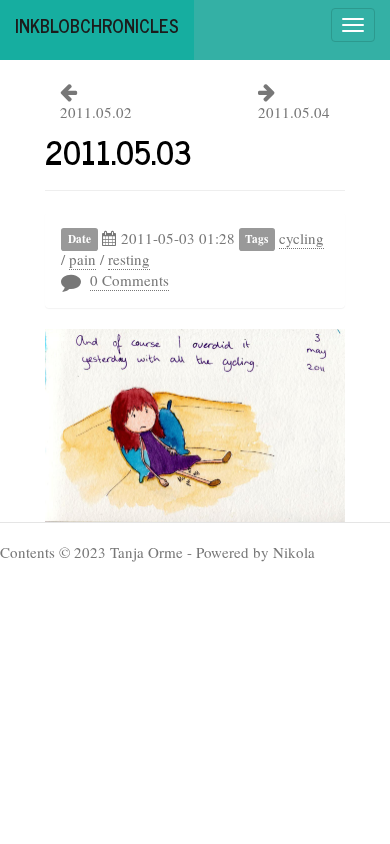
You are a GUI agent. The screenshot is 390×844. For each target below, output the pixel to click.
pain (82, 259)
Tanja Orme (146, 552)
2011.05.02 (96, 112)
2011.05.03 (118, 151)
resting (129, 259)
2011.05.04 (294, 112)
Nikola (294, 552)
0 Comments (129, 280)
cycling (301, 238)
